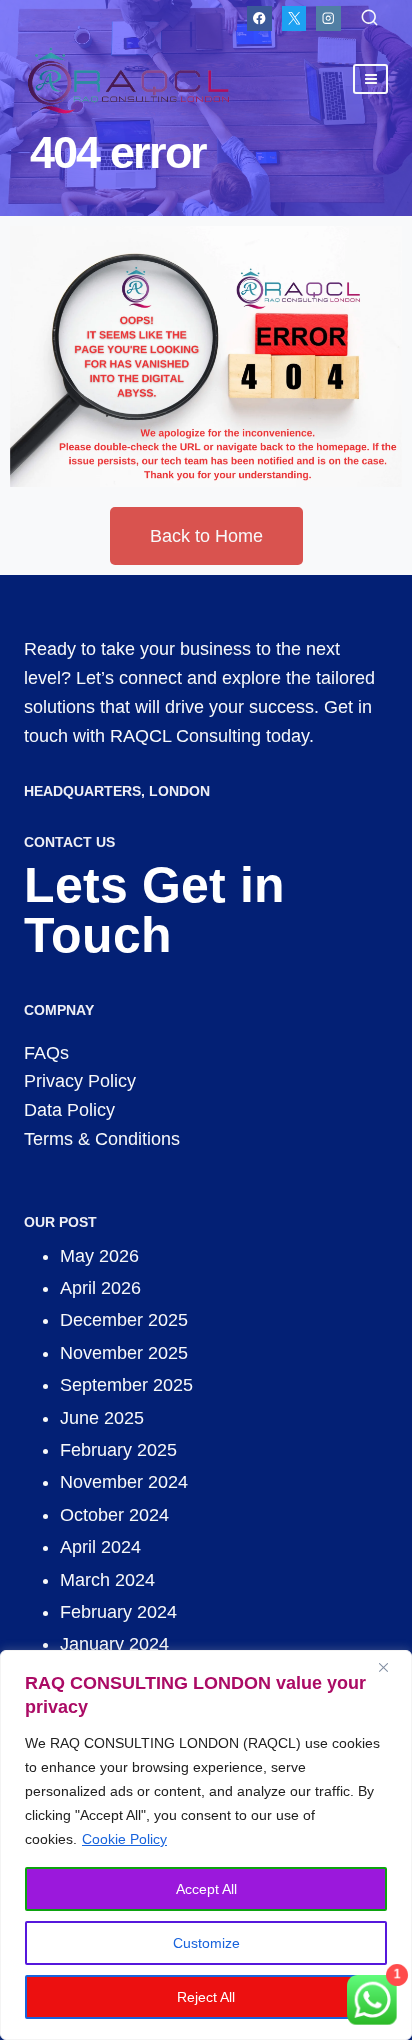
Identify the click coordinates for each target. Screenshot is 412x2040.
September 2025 (126, 1385)
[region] (206, 1845)
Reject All (206, 1997)
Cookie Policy (124, 1839)
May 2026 (99, 1256)
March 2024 (107, 1580)
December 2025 (124, 1320)
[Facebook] (259, 18)
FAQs (46, 1053)
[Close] (391, 1667)
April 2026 (100, 1288)
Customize (206, 1943)
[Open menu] (370, 78)
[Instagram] (328, 18)
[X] (294, 18)
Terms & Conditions (102, 1139)
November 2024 (124, 1482)
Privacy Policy (80, 1081)
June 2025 (102, 1418)
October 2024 (114, 1515)
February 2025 (118, 1450)
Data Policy (69, 1110)
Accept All (206, 1889)
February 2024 (118, 1612)
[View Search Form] (369, 18)
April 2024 (100, 1547)
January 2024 (114, 1644)
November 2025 (124, 1353)
